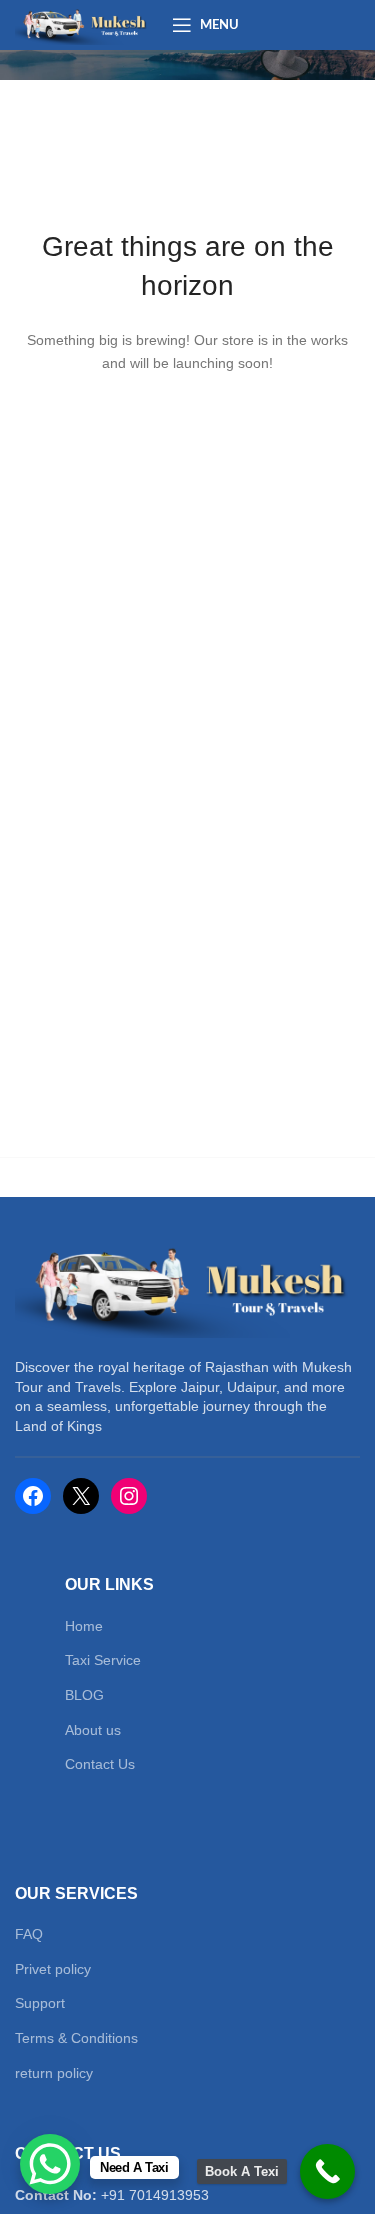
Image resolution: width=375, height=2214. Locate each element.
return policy (54, 2073)
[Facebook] (33, 1496)
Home (84, 1626)
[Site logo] (83, 24)
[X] (81, 1496)
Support (40, 2003)
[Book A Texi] (327, 2171)
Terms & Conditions (76, 2038)
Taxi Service (103, 1660)
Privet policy (53, 1969)
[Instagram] (129, 1496)
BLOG (84, 1695)
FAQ (29, 1934)
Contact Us (100, 1764)
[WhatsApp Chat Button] (50, 2164)
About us (93, 1730)
